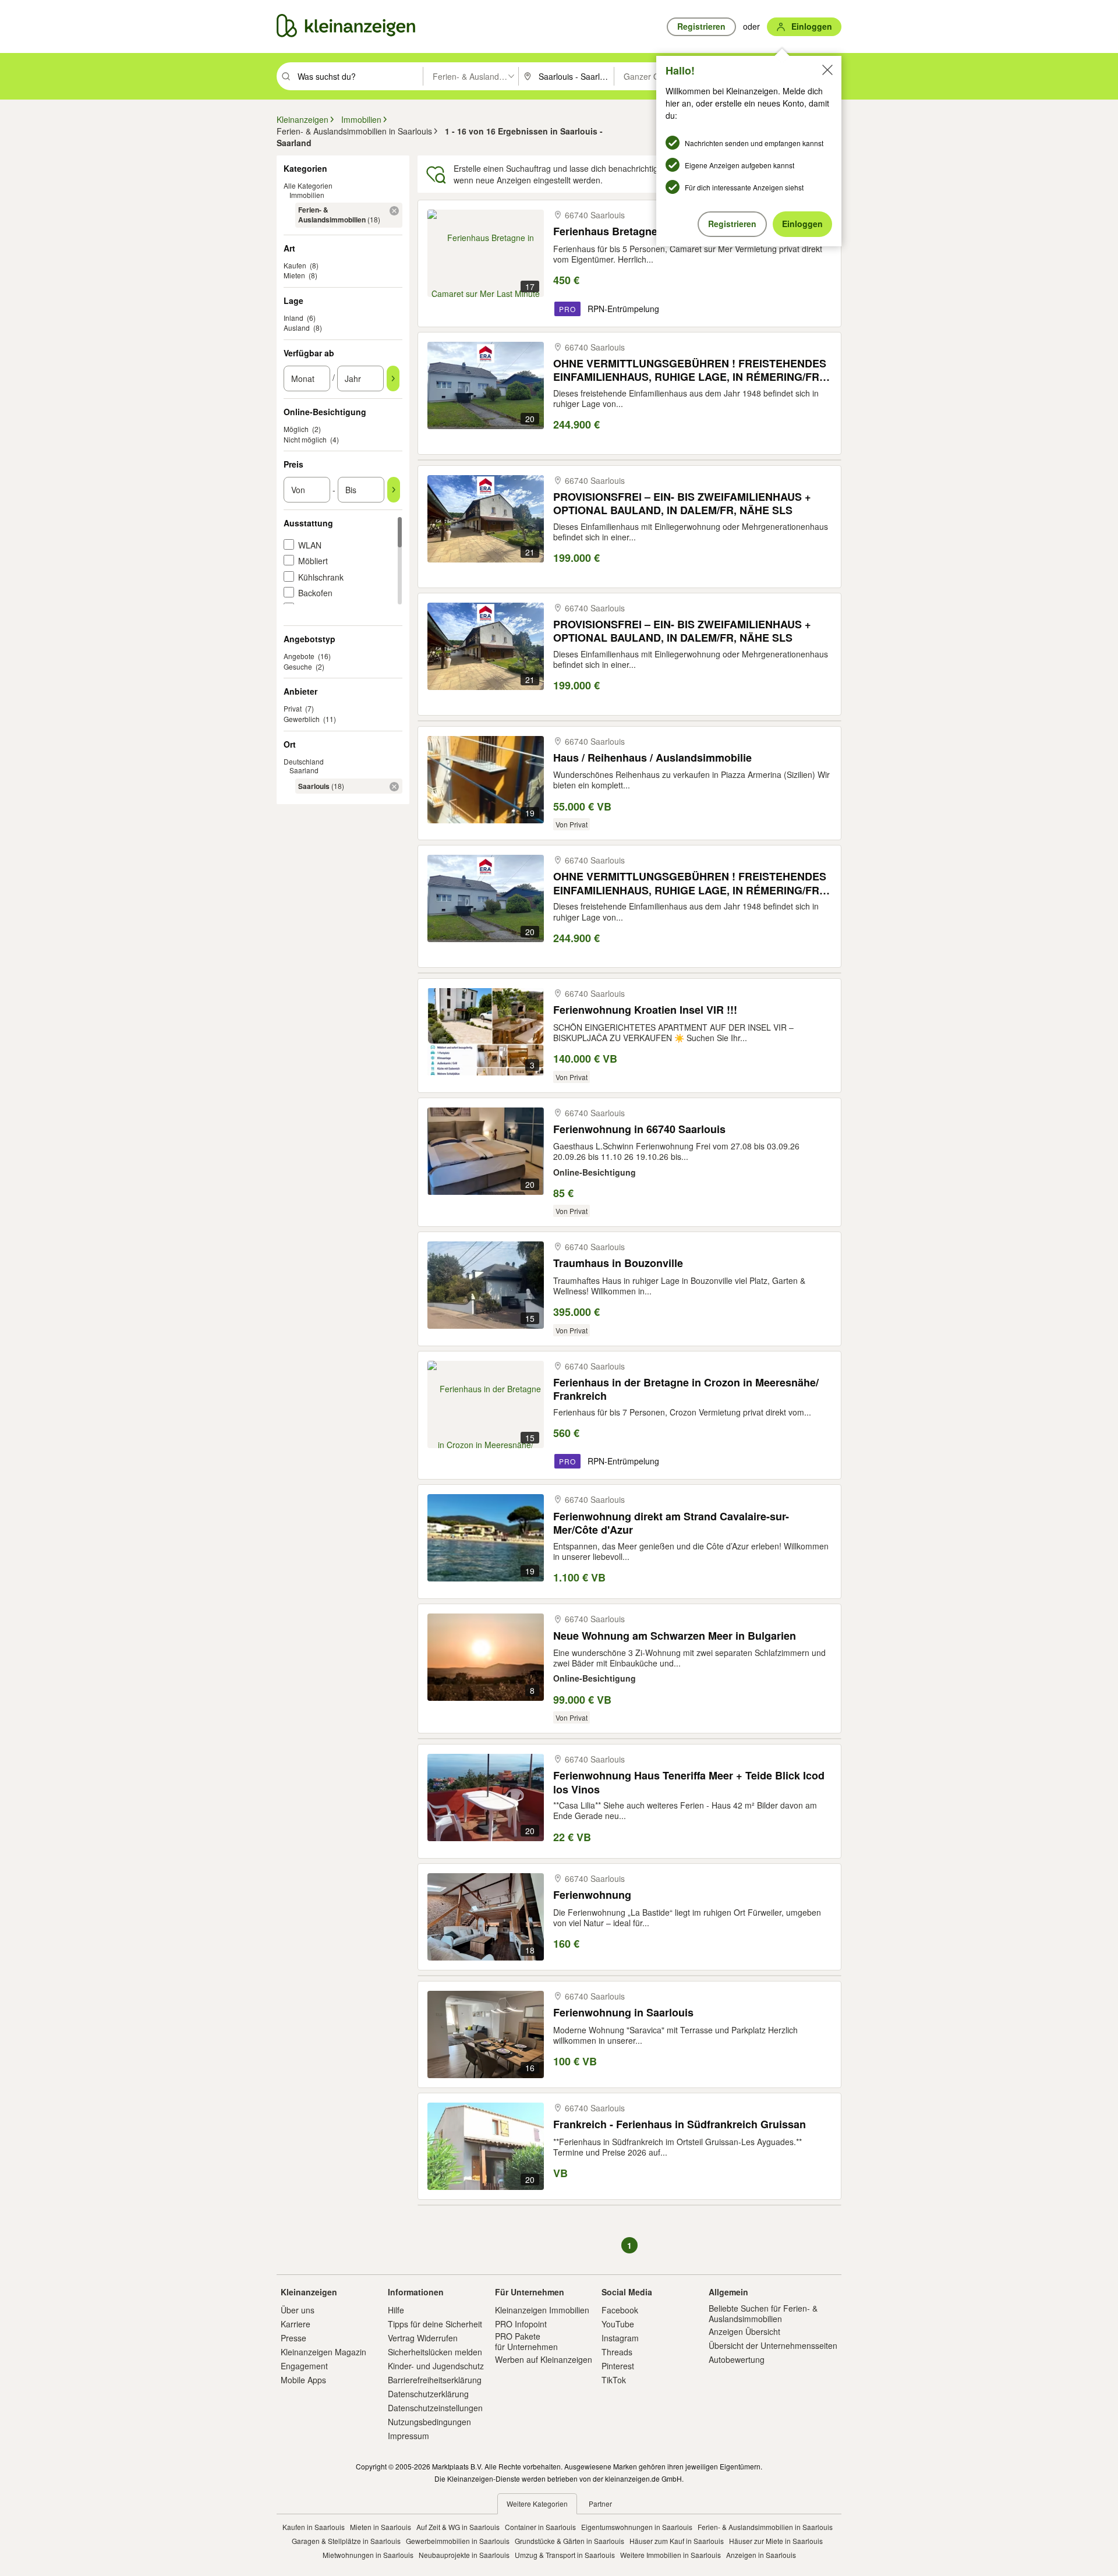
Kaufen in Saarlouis (314, 2527)
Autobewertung (737, 2359)
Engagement (304, 2366)
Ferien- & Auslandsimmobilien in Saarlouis (765, 2527)
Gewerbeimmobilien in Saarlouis (458, 2541)
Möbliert (313, 561)
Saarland (304, 770)
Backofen (315, 593)
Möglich (296, 429)
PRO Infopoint (521, 2324)
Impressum (408, 2436)
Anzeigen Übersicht (744, 2331)
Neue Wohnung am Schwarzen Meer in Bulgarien (675, 1636)
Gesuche (298, 666)
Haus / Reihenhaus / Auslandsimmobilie (652, 758)
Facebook (620, 2310)
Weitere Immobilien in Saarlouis (671, 2555)
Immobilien (307, 195)
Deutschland (304, 761)
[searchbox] (359, 76)
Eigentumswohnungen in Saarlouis (637, 2527)
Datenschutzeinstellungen (435, 2408)
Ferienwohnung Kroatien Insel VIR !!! (645, 1010)
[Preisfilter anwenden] (394, 490)
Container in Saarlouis (540, 2527)
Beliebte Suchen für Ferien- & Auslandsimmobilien (763, 2313)
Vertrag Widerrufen (423, 2338)
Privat (293, 708)
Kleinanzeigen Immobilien (542, 2310)
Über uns (298, 2310)
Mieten (294, 275)
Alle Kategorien (308, 185)
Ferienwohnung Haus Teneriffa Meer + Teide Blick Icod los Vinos (689, 1782)
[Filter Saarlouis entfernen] (394, 787)
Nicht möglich (305, 439)
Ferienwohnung (592, 1895)
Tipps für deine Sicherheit (435, 2324)
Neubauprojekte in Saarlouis (464, 2555)
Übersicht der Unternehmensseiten (773, 2345)
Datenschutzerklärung (428, 2394)
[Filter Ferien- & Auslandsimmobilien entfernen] (394, 211)
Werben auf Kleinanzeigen (544, 2359)
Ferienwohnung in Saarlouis (623, 2013)
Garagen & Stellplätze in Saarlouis (346, 2541)
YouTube (618, 2324)
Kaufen (295, 265)
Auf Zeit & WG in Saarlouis (458, 2527)
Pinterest (618, 2366)
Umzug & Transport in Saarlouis (565, 2555)
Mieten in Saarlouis (381, 2527)
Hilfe (396, 2310)
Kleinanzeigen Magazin (323, 2352)
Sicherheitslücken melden (435, 2352)
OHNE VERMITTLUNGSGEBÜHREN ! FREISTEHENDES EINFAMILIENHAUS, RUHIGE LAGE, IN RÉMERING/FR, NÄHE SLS (690, 370)
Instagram (620, 2338)
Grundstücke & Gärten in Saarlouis (569, 2541)
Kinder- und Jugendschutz (436, 2366)
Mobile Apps (303, 2380)
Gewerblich (302, 719)
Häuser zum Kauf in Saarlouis (677, 2541)
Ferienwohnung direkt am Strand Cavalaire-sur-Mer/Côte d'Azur (671, 1523)
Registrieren (732, 224)
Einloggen (802, 224)
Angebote (299, 656)
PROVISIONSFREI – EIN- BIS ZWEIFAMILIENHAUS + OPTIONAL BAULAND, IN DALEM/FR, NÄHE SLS (682, 503)
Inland (293, 318)
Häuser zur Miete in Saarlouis (776, 2541)
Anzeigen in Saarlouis (761, 2555)
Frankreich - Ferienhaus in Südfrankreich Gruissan (680, 2124)
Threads (617, 2352)
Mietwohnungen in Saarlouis (368, 2555)
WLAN (310, 545)
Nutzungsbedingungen (429, 2422)
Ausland (297, 328)
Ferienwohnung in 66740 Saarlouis (639, 1129)
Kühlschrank (321, 577)
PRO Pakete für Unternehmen (526, 2341)
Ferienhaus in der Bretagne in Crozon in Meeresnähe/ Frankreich (686, 1389)
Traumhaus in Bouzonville (618, 1263)
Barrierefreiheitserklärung (435, 2380)
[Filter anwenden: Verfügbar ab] (393, 378)
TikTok (614, 2380)
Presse (293, 2338)
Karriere (296, 2324)
